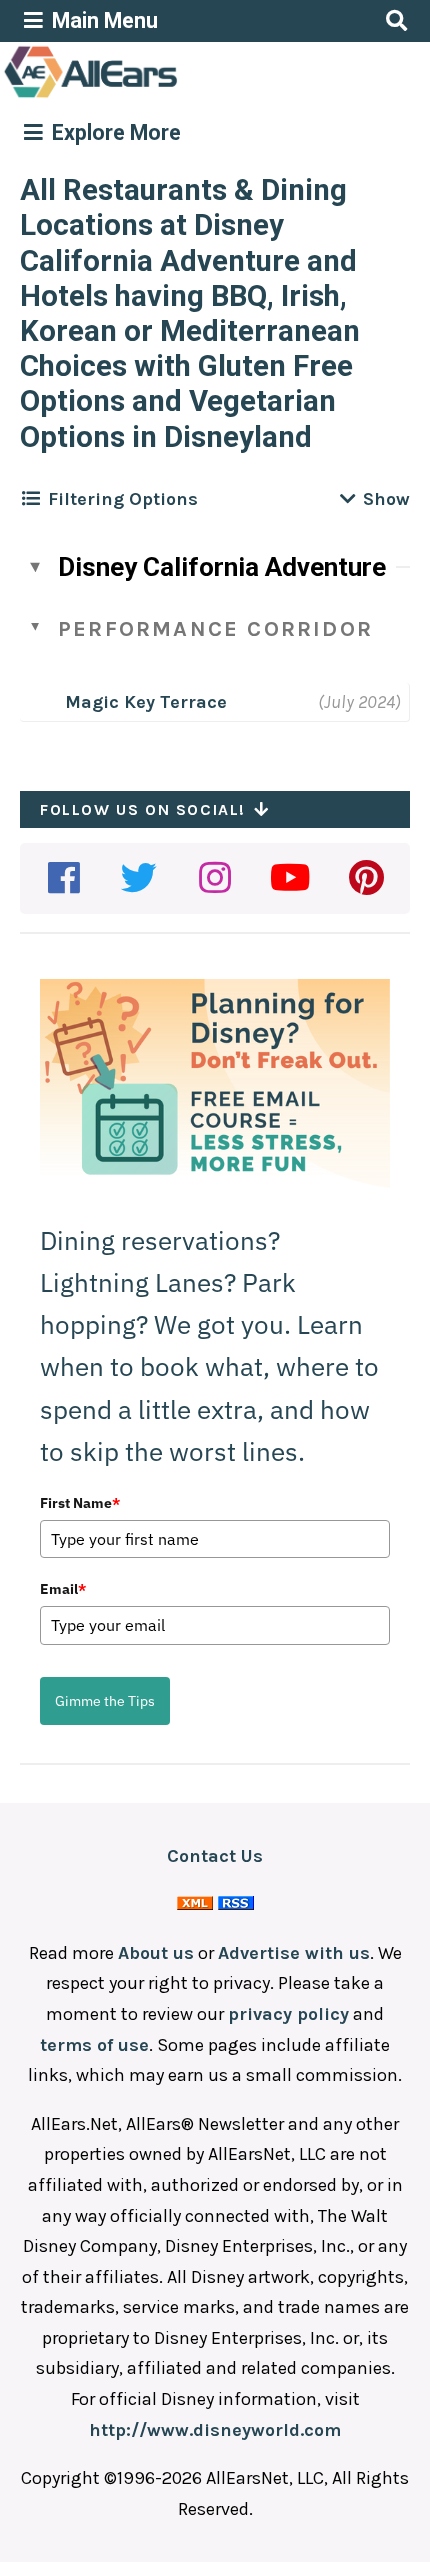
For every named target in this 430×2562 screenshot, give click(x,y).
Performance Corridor (215, 629)
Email (63, 1589)
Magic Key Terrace (146, 702)
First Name (80, 1503)
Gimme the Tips (105, 1701)
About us (156, 1953)
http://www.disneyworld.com (215, 2430)
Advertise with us (294, 1953)
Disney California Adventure (222, 567)
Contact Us (215, 1856)
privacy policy (288, 2014)
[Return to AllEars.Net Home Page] (153, 96)
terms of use (94, 2045)
